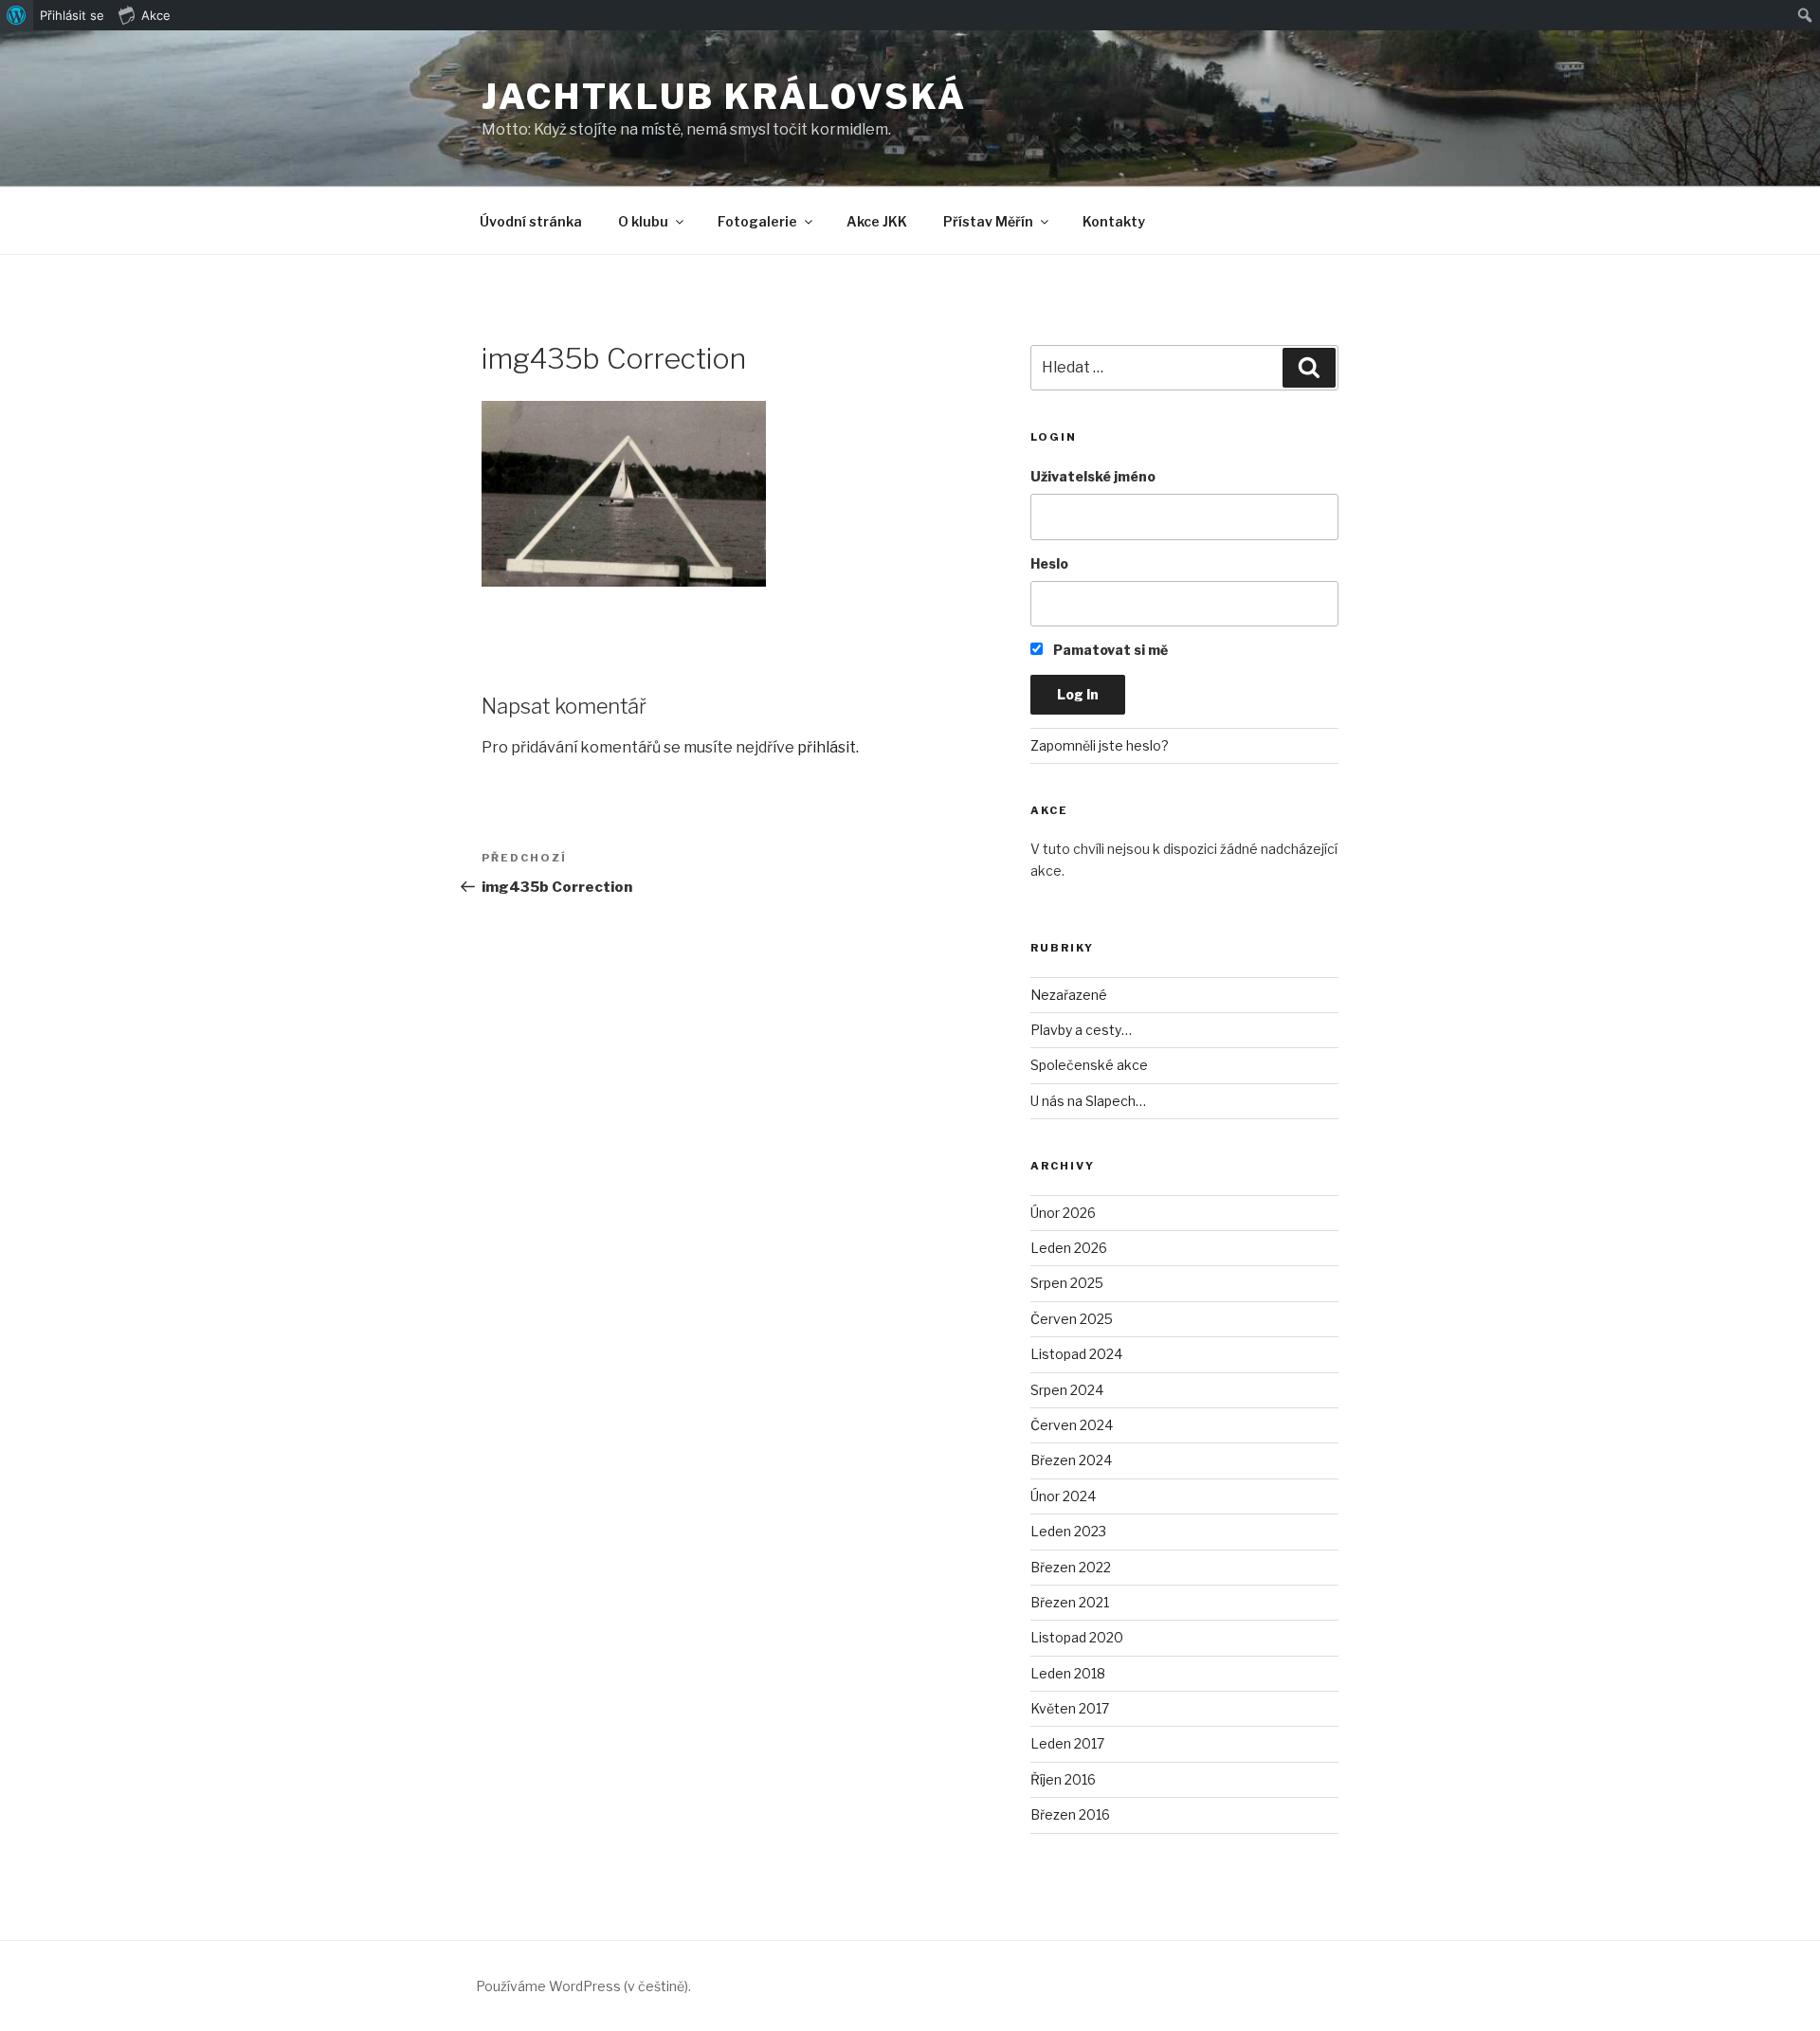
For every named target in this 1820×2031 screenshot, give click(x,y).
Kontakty (1114, 221)
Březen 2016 (1070, 1814)
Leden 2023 (1068, 1531)
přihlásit (827, 747)
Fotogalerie (757, 221)
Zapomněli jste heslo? (1100, 745)
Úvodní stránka (531, 221)
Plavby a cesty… (1081, 1030)
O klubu (643, 221)
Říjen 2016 (1063, 1779)
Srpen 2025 (1067, 1283)
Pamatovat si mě (1109, 650)
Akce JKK (877, 221)
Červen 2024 (1072, 1425)
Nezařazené (1069, 995)
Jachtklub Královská (724, 97)
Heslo (1049, 563)
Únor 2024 (1063, 1496)
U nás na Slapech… (1088, 1101)
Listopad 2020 (1077, 1637)
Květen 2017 (1070, 1708)
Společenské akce (1089, 1065)
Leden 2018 (1068, 1673)
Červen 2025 (1072, 1319)
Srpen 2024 (1067, 1390)
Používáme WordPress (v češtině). (583, 1986)
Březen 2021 (1070, 1602)
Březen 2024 (1071, 1460)
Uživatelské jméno (1093, 476)
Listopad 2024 (1076, 1354)
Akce (156, 15)
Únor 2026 (1063, 1213)
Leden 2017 (1067, 1743)
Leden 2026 (1069, 1248)
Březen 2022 (1071, 1567)
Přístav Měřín (988, 221)
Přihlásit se (72, 15)
